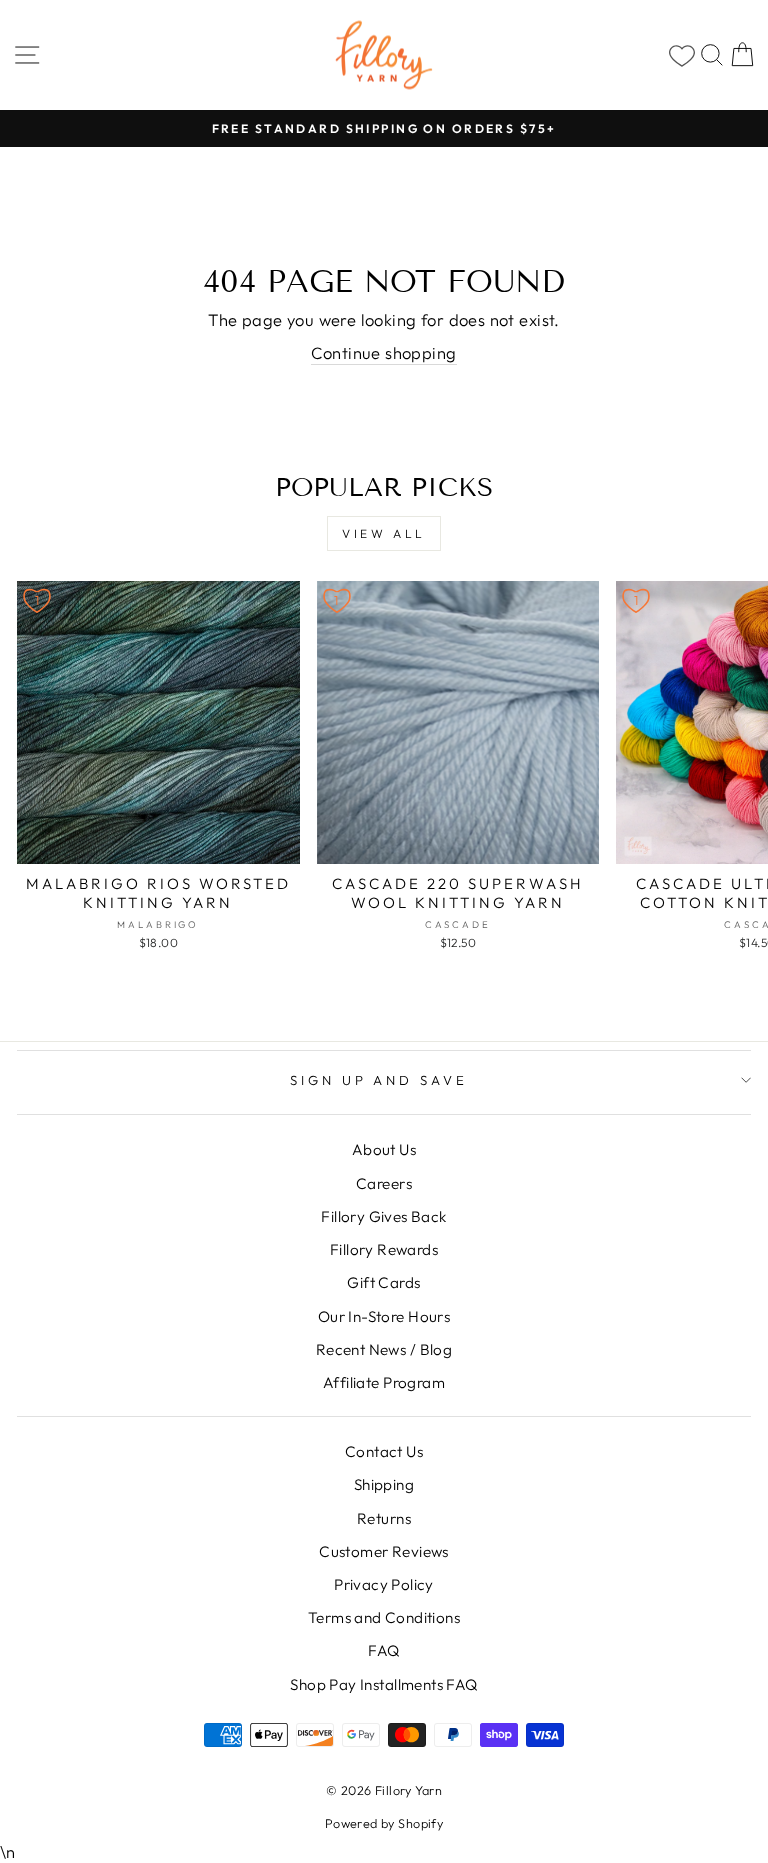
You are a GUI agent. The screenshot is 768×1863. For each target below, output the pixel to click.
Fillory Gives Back (383, 1216)
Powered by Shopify (384, 1823)
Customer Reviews (384, 1551)
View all (384, 533)
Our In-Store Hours (384, 1316)
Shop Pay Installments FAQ (383, 1684)
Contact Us (384, 1451)
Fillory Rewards (384, 1249)
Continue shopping (383, 352)
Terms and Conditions (384, 1617)
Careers (384, 1183)
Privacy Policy (384, 1584)
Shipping (384, 1484)
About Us (384, 1149)
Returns (384, 1518)
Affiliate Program (384, 1382)
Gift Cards (383, 1282)
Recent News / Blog (384, 1349)
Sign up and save (379, 1080)
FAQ (383, 1650)
